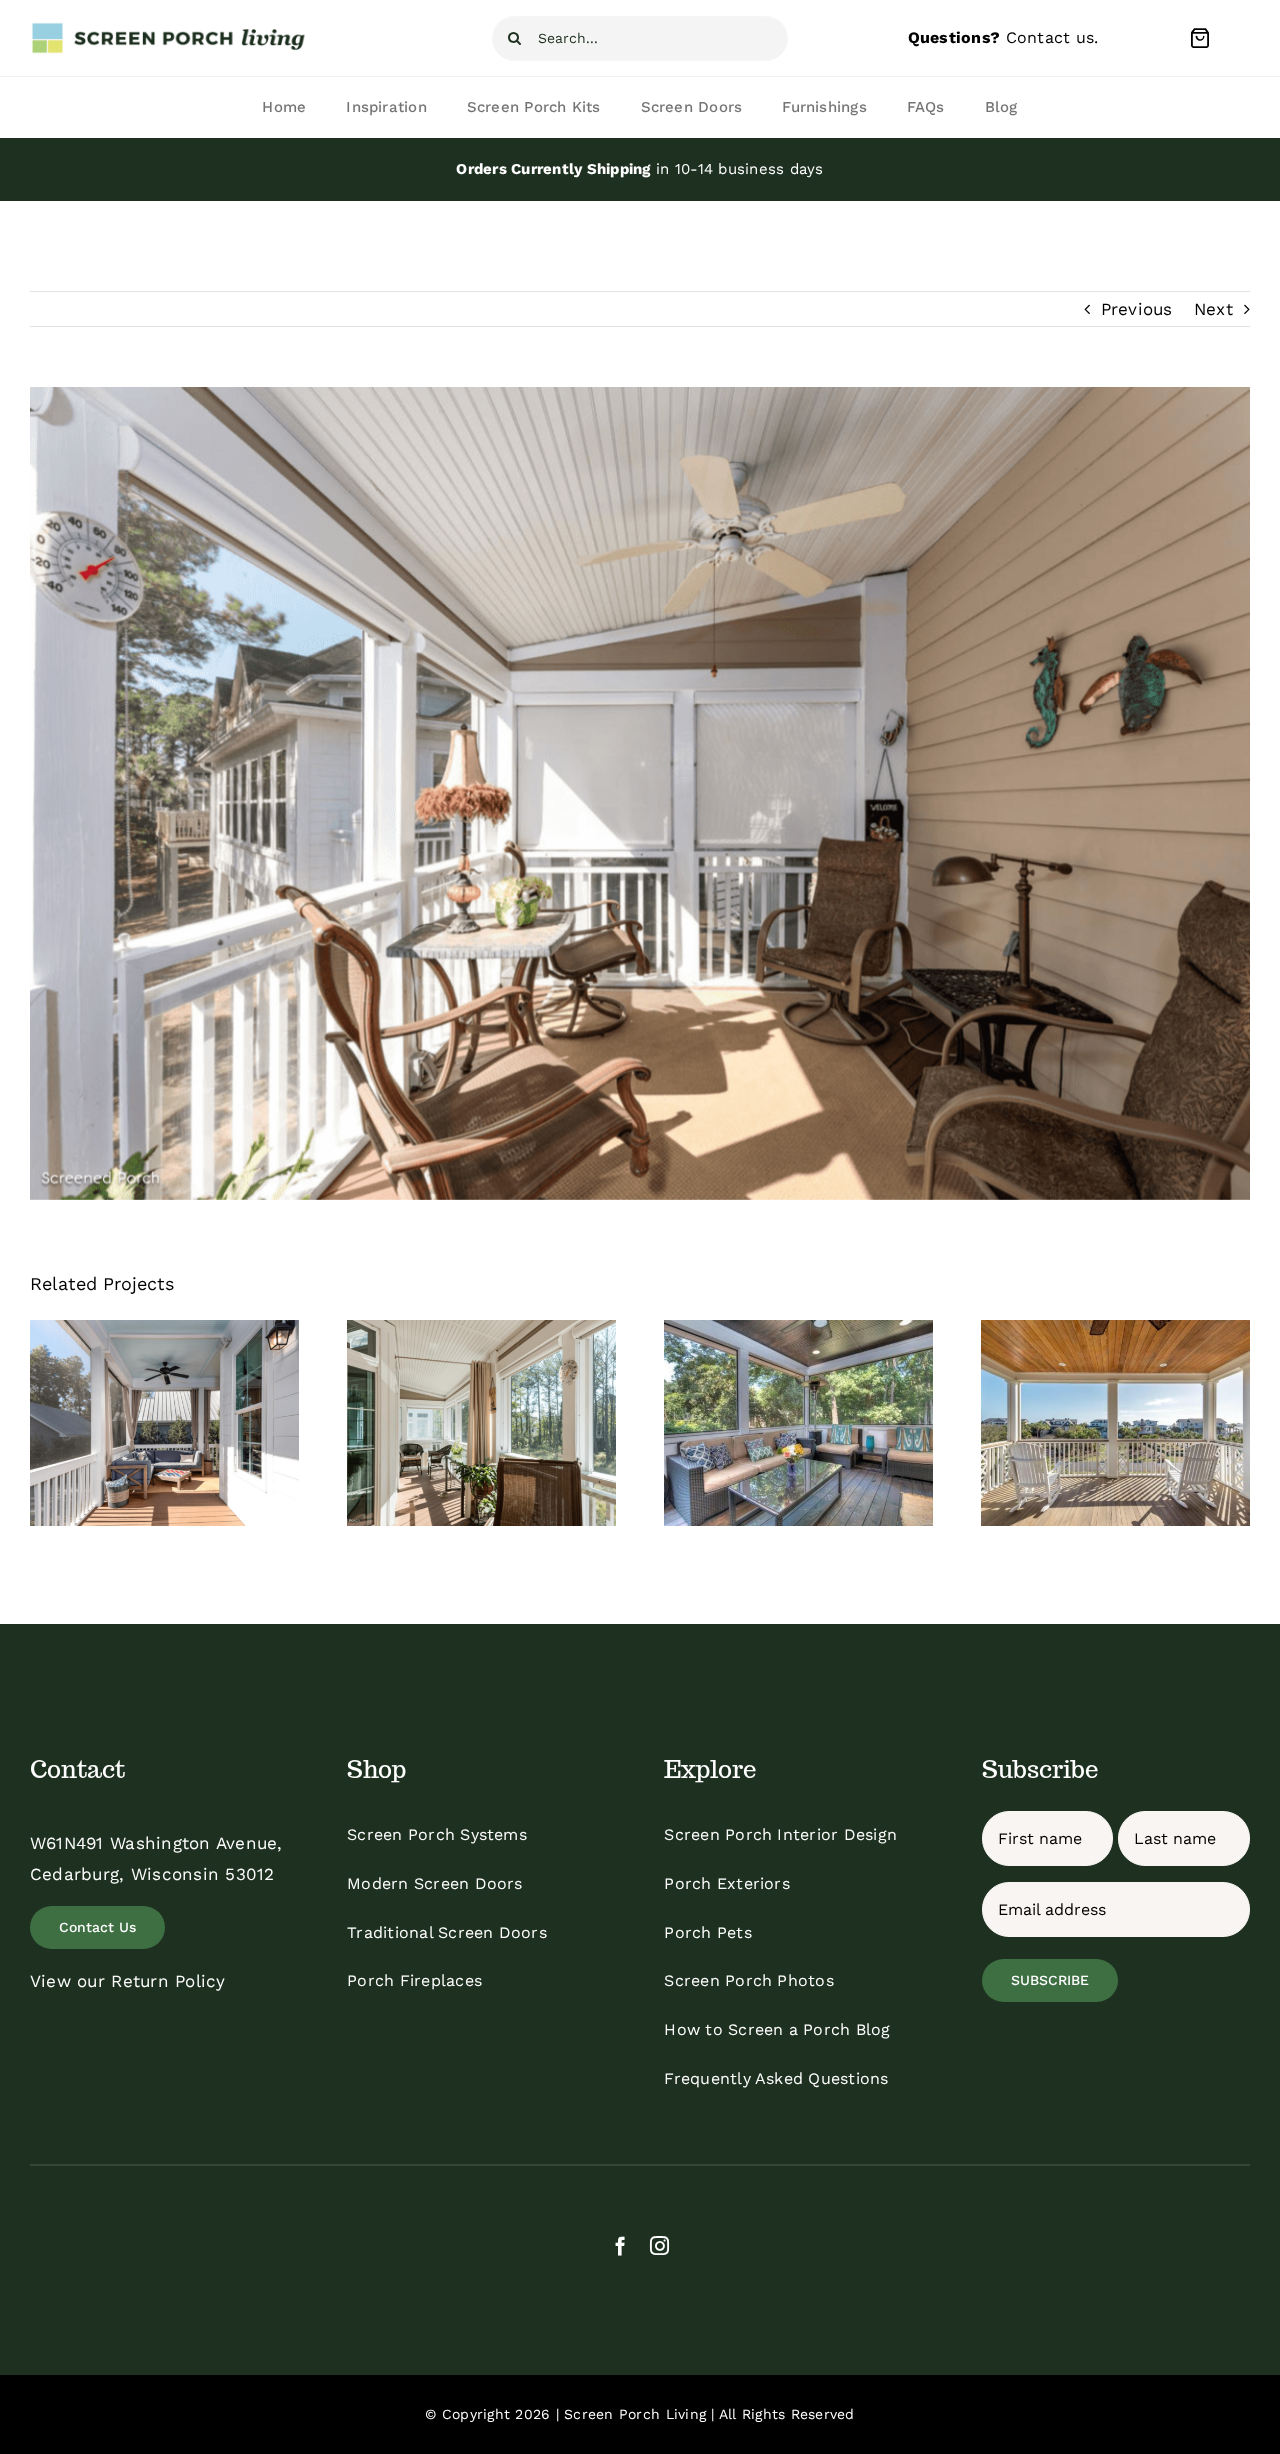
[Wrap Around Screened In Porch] (164, 1423)
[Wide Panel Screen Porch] (798, 1423)
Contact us (1050, 37)
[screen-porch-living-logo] (170, 29)
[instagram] (659, 2245)
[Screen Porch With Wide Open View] (1115, 1423)
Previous (1137, 309)
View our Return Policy (128, 1981)
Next (1213, 309)
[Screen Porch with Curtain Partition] (481, 1423)
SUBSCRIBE (1050, 1980)
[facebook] (620, 2245)
